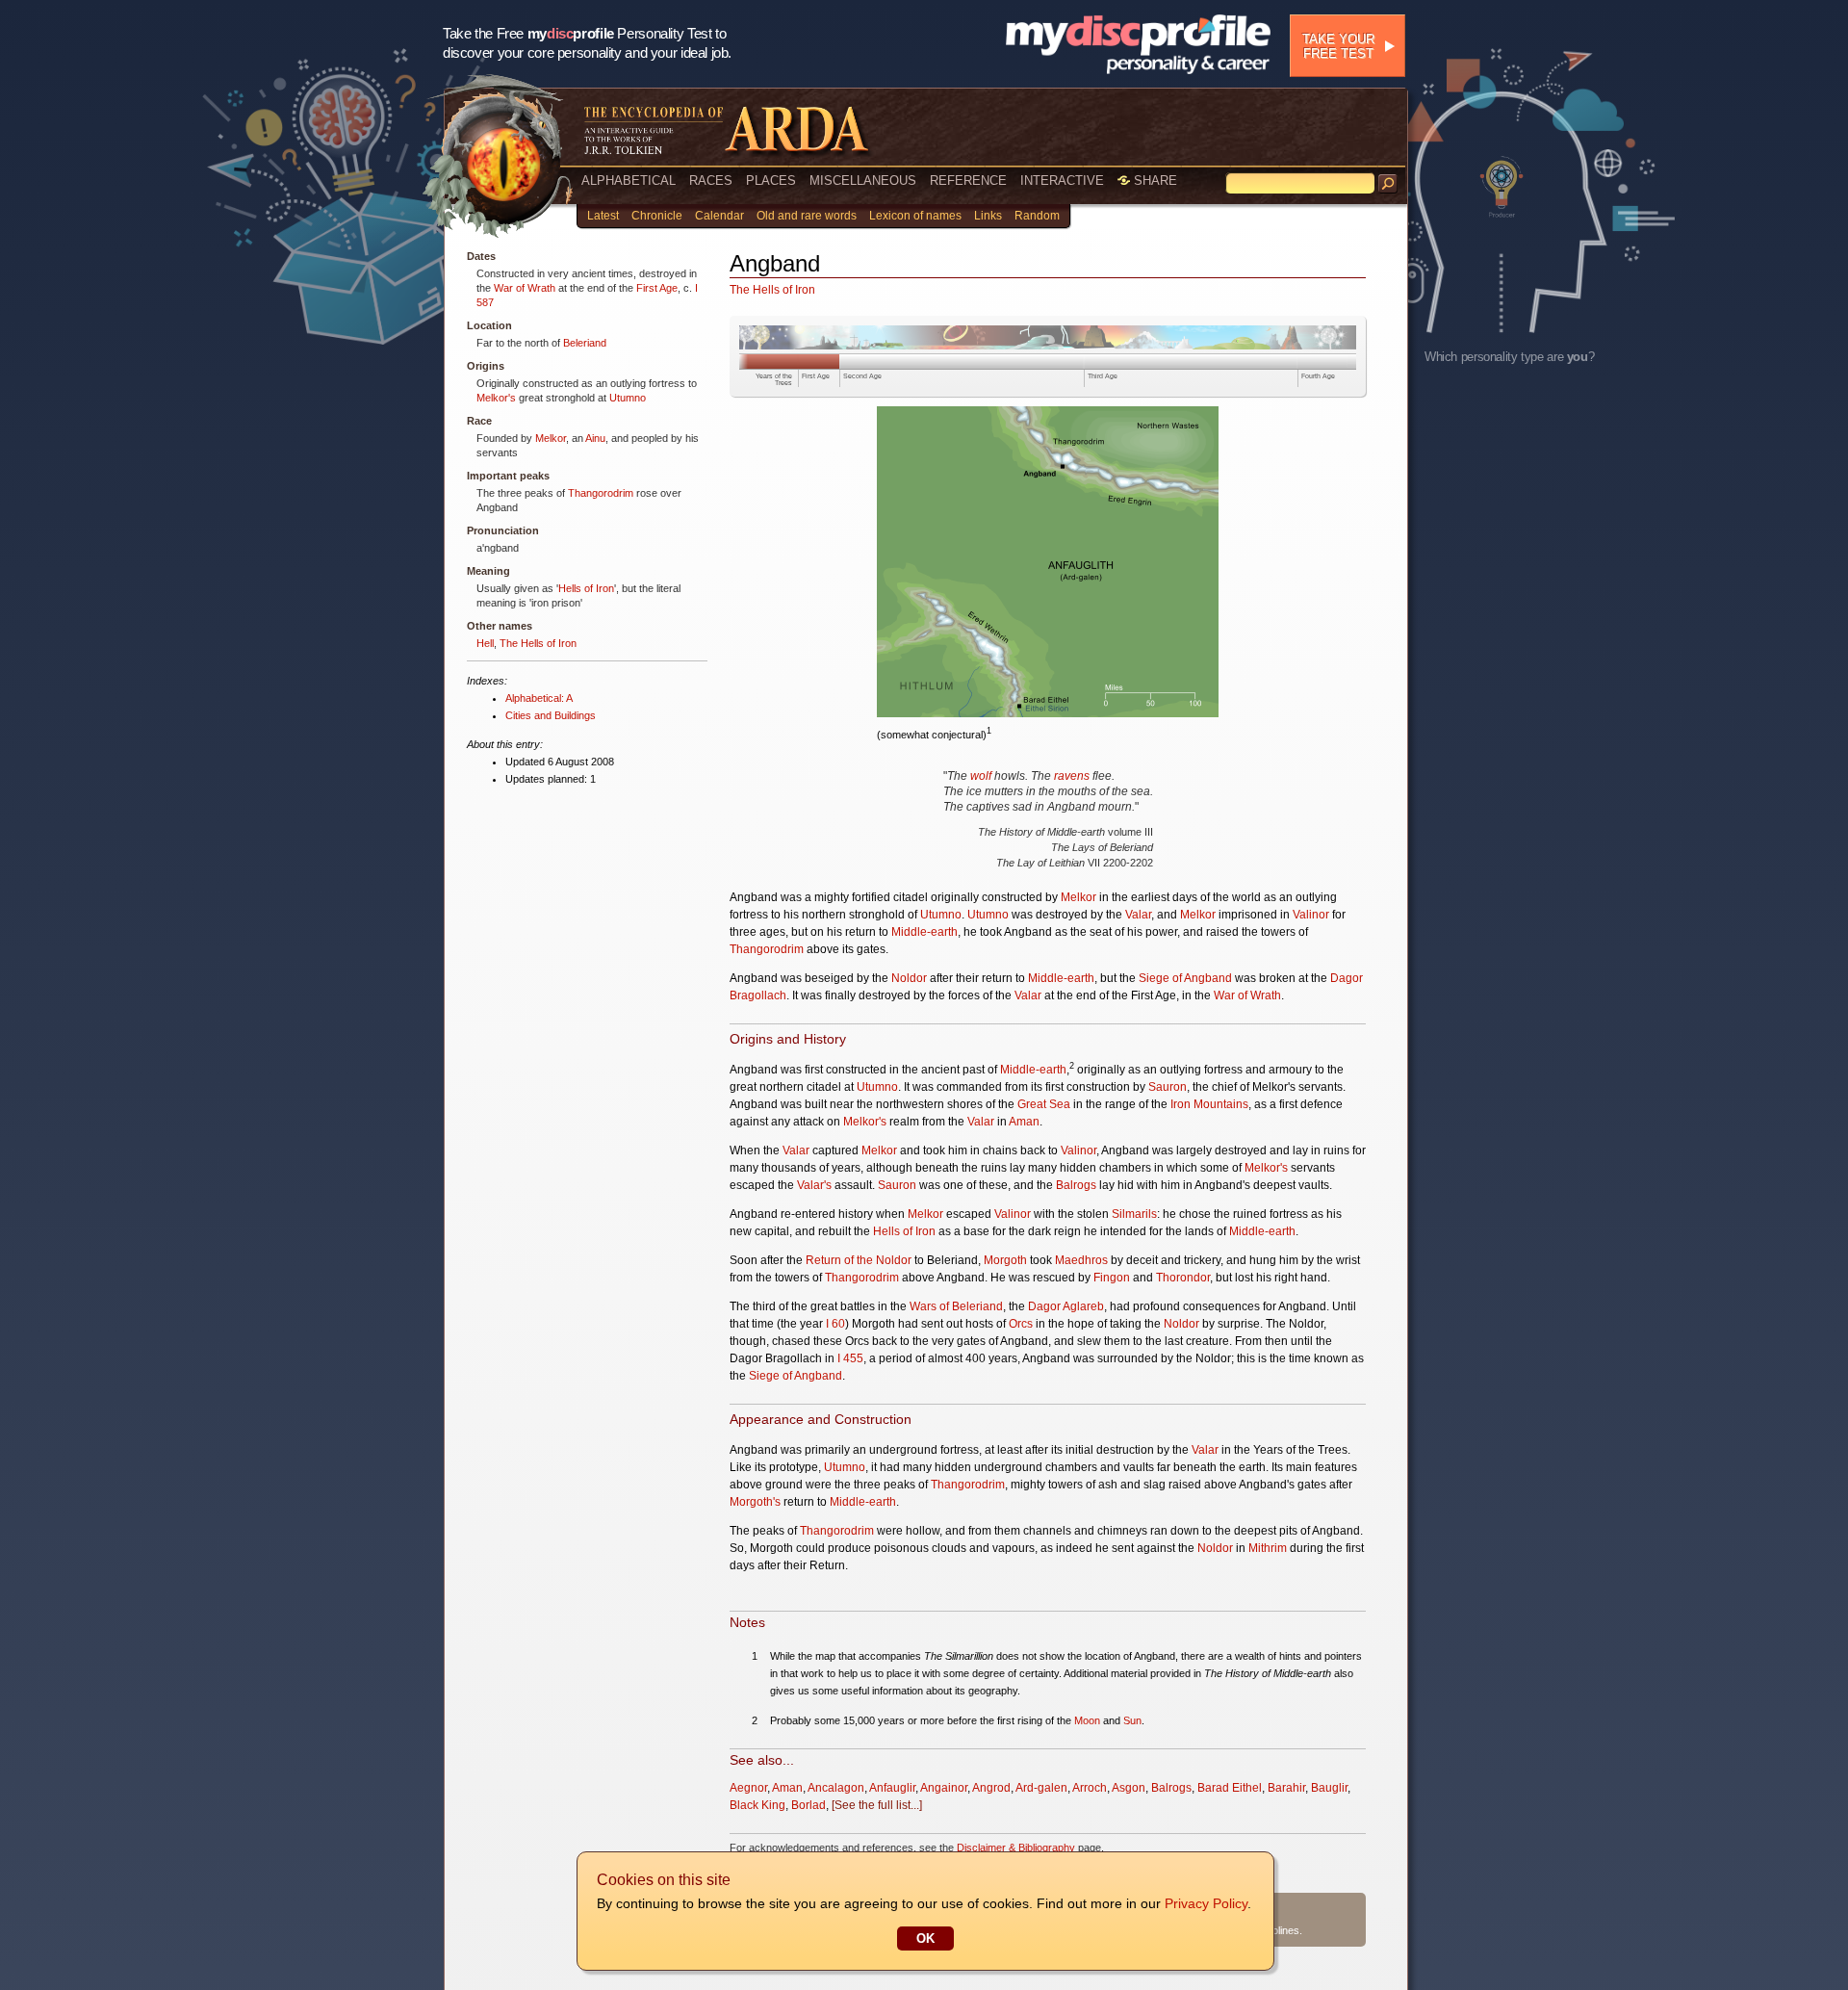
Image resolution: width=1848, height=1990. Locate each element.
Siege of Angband (1185, 978)
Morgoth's (755, 1502)
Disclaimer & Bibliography (1016, 1848)
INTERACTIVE (1062, 181)
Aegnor (748, 1788)
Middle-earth (924, 932)
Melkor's (496, 398)
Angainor (944, 1788)
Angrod (991, 1788)
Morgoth (1005, 1260)
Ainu (595, 438)
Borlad (808, 1805)
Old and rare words (807, 216)
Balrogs (1076, 1185)
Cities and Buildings (551, 715)
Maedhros (1081, 1260)
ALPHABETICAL (629, 181)
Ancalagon (836, 1788)
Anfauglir (892, 1788)
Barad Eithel (1230, 1788)
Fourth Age (1318, 376)
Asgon (1129, 1788)
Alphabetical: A (539, 698)
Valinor (1311, 915)
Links (988, 216)
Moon (1087, 1720)
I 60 (835, 1324)
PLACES (771, 181)
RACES (711, 181)
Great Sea (1044, 1104)
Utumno (628, 398)
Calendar (719, 216)
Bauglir (1329, 1788)
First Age (657, 288)
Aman (1024, 1122)
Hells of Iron (586, 588)
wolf (981, 776)
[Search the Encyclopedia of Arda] (1388, 184)
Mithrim (1268, 1548)
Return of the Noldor (859, 1260)
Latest (603, 216)
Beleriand (585, 343)
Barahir (1286, 1788)
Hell (485, 643)
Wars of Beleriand (956, 1306)
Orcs (1021, 1324)
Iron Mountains (1209, 1104)
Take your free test (1338, 46)
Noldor (909, 978)
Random (1037, 216)
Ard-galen (1041, 1788)
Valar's (814, 1185)
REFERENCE (968, 181)
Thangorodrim (601, 493)
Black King (757, 1805)
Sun (1132, 1720)
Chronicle (657, 216)
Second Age (862, 376)
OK (925, 1938)
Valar (1138, 915)
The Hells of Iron (538, 643)
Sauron (1168, 1087)
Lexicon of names (915, 216)
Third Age (1103, 376)
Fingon (1112, 1278)
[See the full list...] (877, 1805)
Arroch (1090, 1788)
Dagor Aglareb (1066, 1306)
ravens (1072, 776)
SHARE (1154, 181)
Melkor (551, 438)
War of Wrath (525, 288)
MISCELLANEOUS (863, 181)
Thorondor (1183, 1278)
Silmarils (1134, 1214)
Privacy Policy (1206, 1903)
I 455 (850, 1358)
